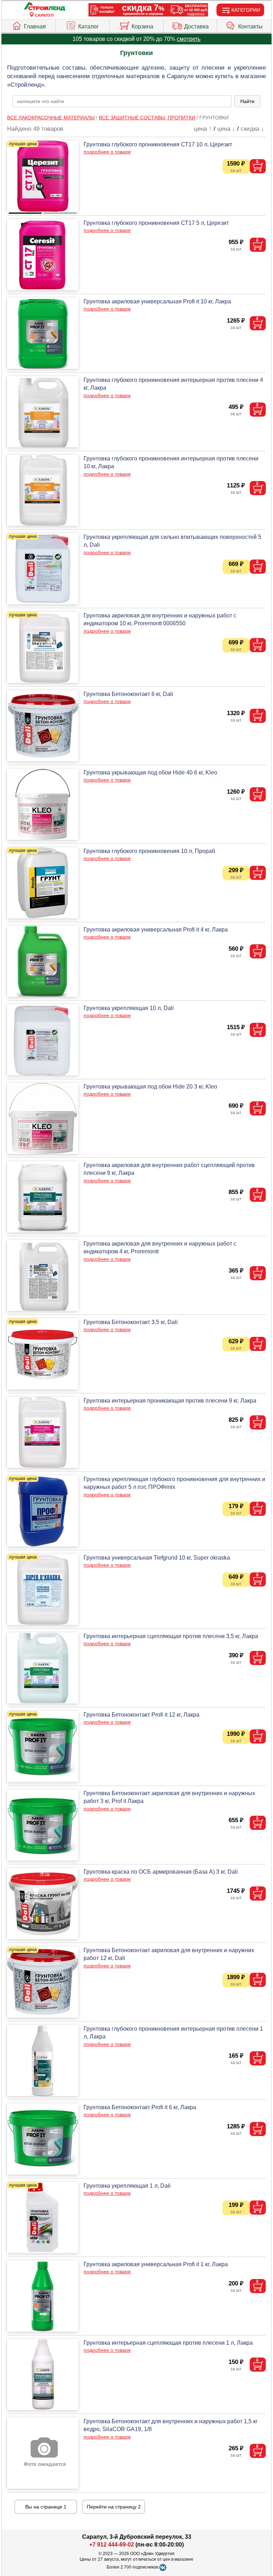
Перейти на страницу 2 (114, 2507)
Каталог (89, 26)
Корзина (142, 26)
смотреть (189, 39)
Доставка (196, 26)
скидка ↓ (252, 129)
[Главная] (44, 7)
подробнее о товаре (107, 152)
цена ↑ (203, 129)
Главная (35, 26)
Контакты (250, 26)
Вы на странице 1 (46, 2507)
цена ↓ (226, 129)
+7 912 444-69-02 (112, 2545)
